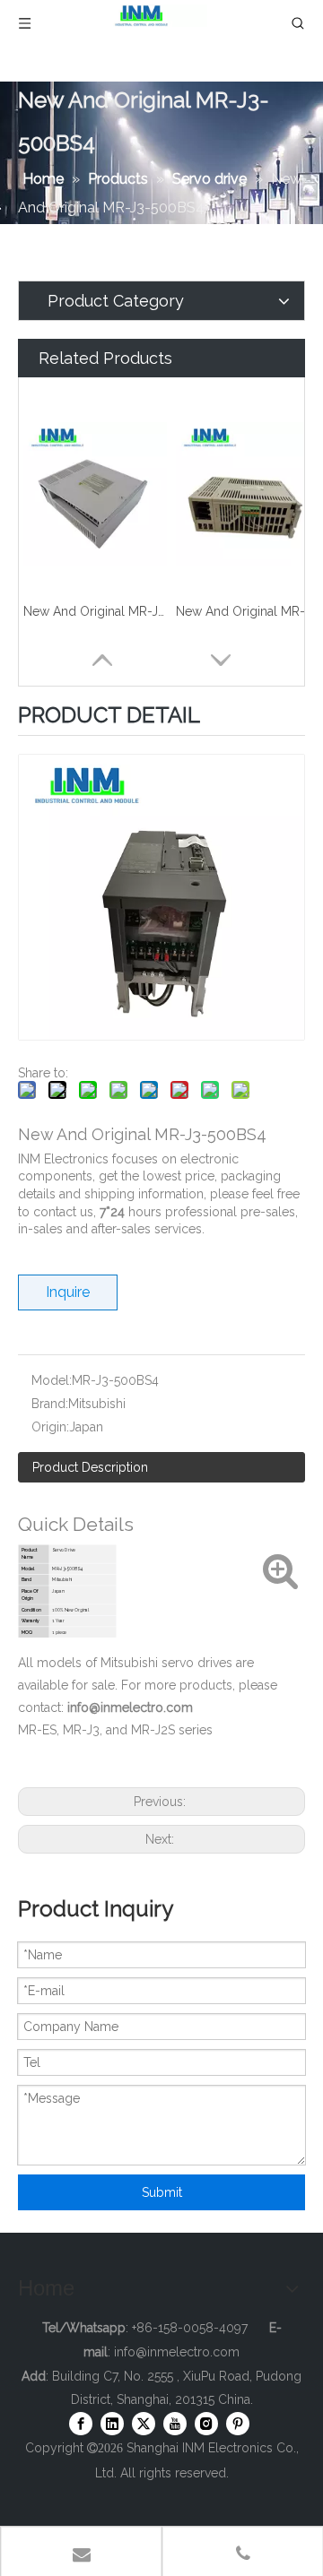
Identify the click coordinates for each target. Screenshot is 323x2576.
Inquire (68, 1292)
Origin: (50, 1427)
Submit (162, 2192)
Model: (52, 1380)
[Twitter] (144, 2424)
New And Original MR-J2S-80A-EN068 (95, 611)
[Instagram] (206, 2424)
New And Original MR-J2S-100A (248, 611)
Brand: (50, 1404)
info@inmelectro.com (177, 2352)
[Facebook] (81, 2424)
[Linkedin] (112, 2424)
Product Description (90, 1467)
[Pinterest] (238, 2424)
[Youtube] (175, 2424)
